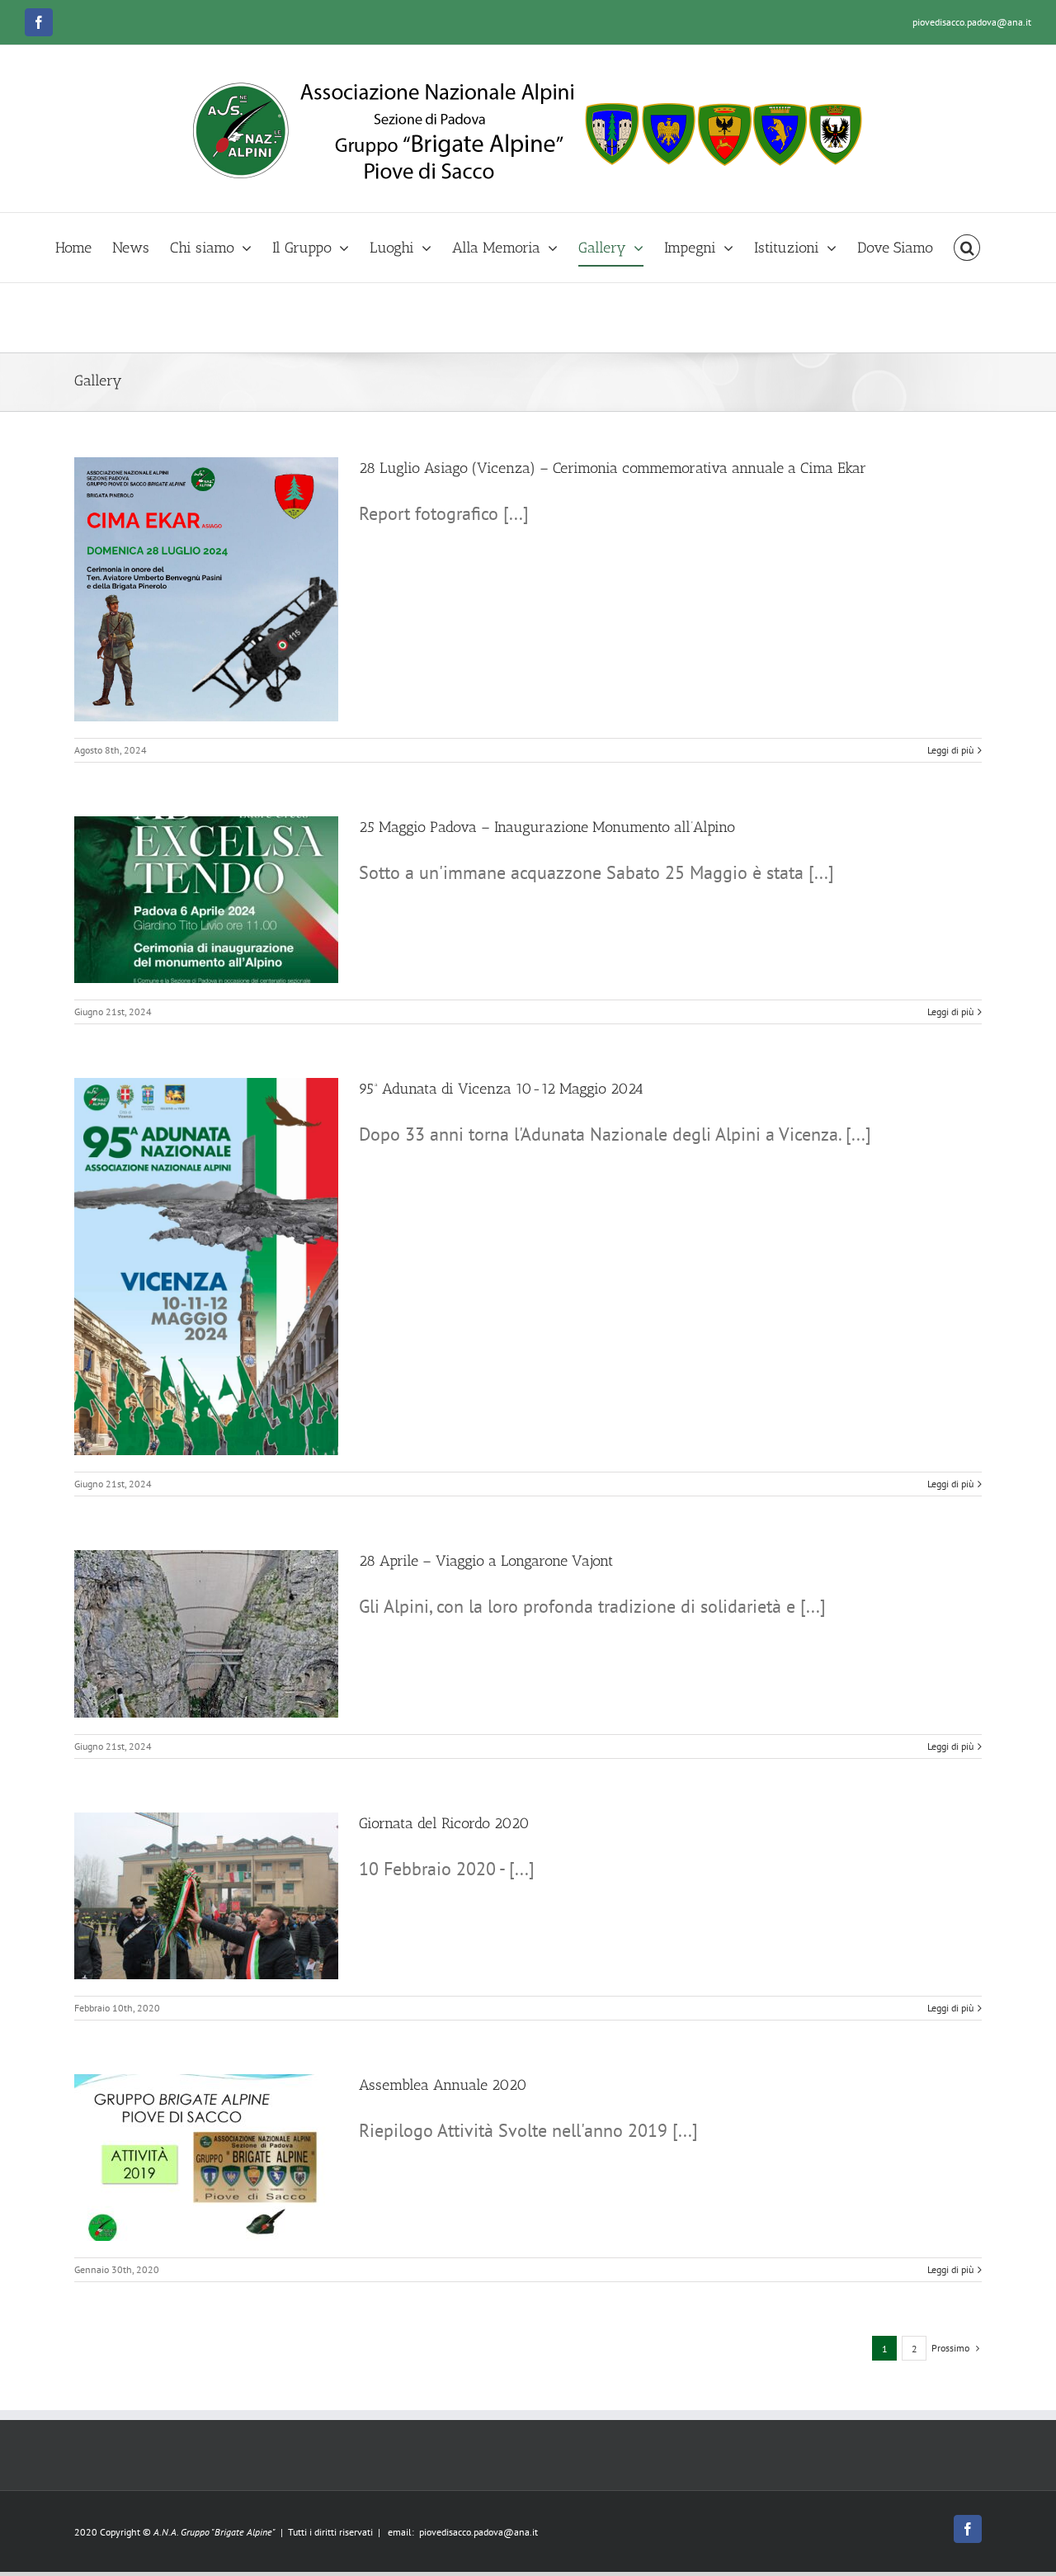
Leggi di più (950, 750)
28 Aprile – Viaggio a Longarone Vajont (486, 1561)
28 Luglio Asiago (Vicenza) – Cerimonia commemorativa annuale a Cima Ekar (613, 468)
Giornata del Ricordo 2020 (444, 1823)
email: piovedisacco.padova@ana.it (463, 2532)
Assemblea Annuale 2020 (443, 2085)
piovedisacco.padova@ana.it (972, 22)
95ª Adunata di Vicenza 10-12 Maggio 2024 (501, 1089)
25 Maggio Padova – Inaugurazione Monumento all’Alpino (547, 827)
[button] (967, 248)
